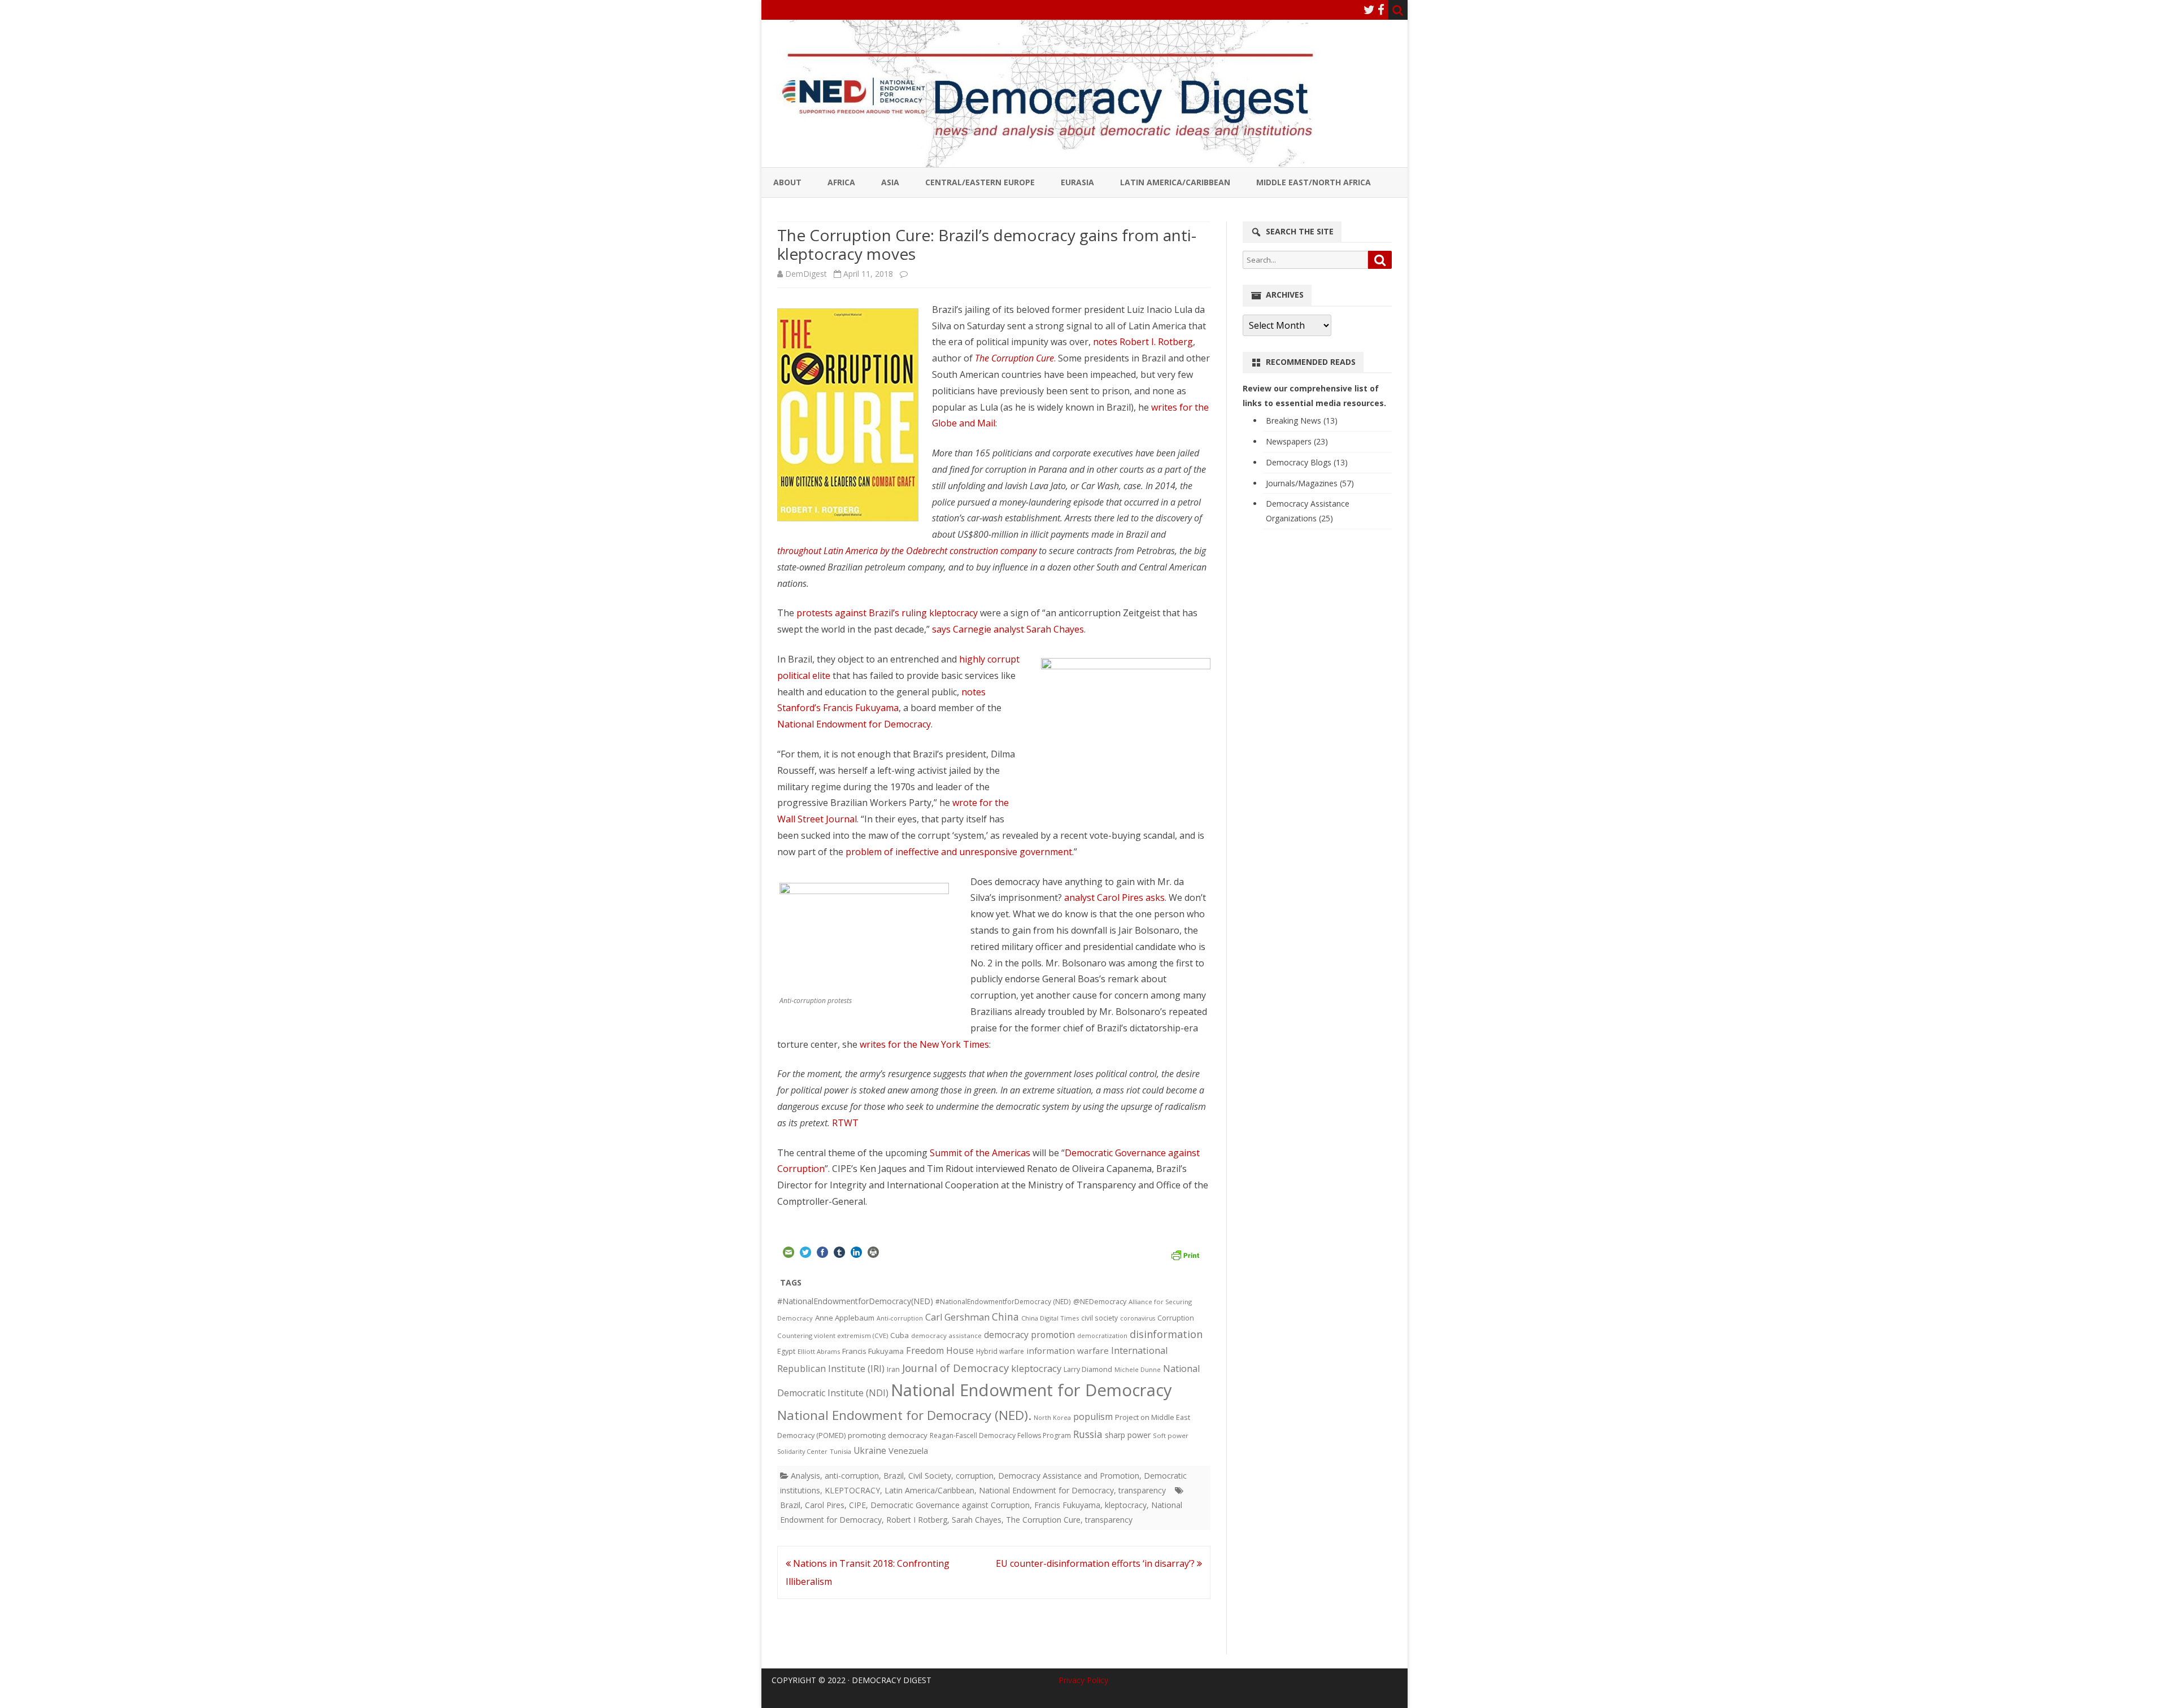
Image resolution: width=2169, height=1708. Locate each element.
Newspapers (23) (1297, 441)
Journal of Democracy (955, 1368)
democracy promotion (1029, 1335)
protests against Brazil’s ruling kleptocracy (887, 613)
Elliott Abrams (819, 1351)
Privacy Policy (1083, 1680)
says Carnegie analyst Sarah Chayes (1008, 629)
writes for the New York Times (924, 1044)
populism (1093, 1417)
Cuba (900, 1335)
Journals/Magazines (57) (1310, 483)
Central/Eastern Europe (980, 182)
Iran (893, 1369)
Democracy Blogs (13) (1307, 462)
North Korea (1052, 1418)
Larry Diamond (1088, 1369)
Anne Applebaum (845, 1318)
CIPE (857, 1505)
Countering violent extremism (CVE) (833, 1336)
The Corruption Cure (1014, 358)
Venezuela (908, 1450)
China (1005, 1317)
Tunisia (840, 1451)
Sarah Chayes (977, 1520)
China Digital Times (1050, 1318)
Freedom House (940, 1350)
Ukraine (870, 1450)
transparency (1142, 1490)
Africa (841, 182)
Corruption (1176, 1318)
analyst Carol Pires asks (1114, 897)
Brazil (894, 1476)
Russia (1088, 1434)
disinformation (1166, 1334)
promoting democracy (888, 1435)
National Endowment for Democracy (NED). (904, 1415)
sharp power (1128, 1435)
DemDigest (806, 274)
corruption (975, 1476)
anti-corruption (852, 1476)
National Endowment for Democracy (854, 724)
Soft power (1171, 1435)
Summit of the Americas (980, 1153)
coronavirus (1138, 1318)
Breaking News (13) (1302, 421)
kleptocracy (1036, 1368)
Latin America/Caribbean (1175, 182)
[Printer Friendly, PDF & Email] (1185, 1254)
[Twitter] (1369, 10)
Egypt (786, 1351)
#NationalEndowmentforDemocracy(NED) (855, 1301)
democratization (1102, 1336)
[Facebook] (1381, 10)
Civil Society (930, 1476)
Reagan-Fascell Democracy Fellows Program (1000, 1435)
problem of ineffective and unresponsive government (959, 852)
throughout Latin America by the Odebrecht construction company (907, 551)
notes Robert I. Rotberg (1143, 342)
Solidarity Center (802, 1451)
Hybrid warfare (1000, 1351)
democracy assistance (946, 1336)
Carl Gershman (957, 1317)
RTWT (845, 1123)
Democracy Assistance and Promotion (1069, 1476)
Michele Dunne (1138, 1369)
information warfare (1068, 1350)
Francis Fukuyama (873, 1351)
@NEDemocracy (1100, 1302)
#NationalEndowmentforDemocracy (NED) (1003, 1302)
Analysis (805, 1476)
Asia (890, 182)
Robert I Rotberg (917, 1520)
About (787, 182)
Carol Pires (825, 1505)
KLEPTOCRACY (852, 1490)
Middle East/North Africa (1314, 182)
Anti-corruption (900, 1318)
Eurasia (1077, 182)
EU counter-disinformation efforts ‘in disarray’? (1096, 1563)
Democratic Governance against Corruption (950, 1505)
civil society (1099, 1318)
